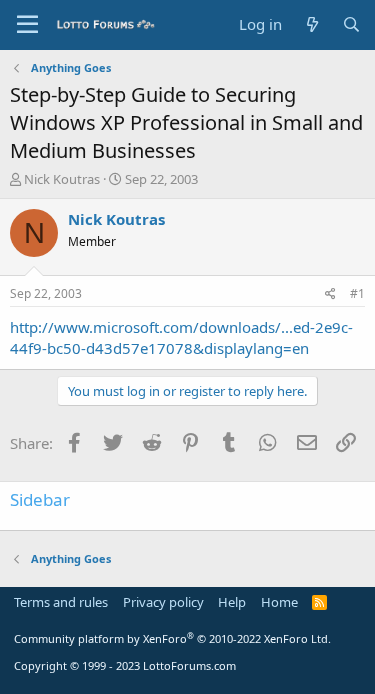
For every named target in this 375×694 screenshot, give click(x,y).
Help (232, 602)
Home (279, 602)
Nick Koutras (62, 179)
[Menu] (27, 25)
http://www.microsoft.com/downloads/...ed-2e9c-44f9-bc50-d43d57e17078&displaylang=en (181, 337)
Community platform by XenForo (172, 638)
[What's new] (311, 24)
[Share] (330, 294)
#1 (357, 293)
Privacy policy (163, 602)
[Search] (351, 24)
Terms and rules (61, 602)
